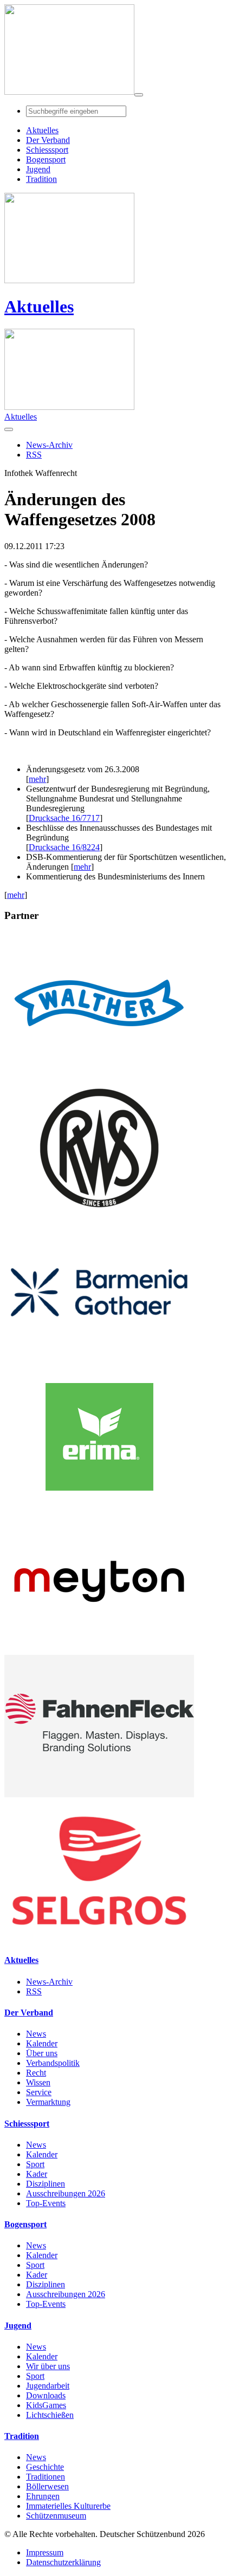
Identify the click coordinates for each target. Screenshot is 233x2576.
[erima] (99, 1505)
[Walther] (99, 1071)
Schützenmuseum (56, 2516)
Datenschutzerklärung (63, 2562)
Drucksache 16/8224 (64, 847)
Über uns (42, 2053)
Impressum (45, 2552)
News (36, 2034)
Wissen (38, 2082)
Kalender (42, 2043)
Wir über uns (48, 2366)
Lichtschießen (50, 2415)
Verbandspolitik (53, 2063)
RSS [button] (34, 455)
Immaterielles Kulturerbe (68, 2506)
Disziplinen (46, 2184)
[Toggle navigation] (139, 95)
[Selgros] (99, 1939)
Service (39, 2092)
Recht (36, 2073)
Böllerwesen (47, 2486)
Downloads (46, 2395)
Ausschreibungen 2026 (66, 2193)
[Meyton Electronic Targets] (99, 1650)
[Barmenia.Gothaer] (99, 1361)
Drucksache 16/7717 (64, 818)
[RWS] (99, 1216)
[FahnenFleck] (99, 1794)
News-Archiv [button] (49, 445)
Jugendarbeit (48, 2386)
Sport (35, 2164)
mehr (37, 779)
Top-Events (46, 2203)
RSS (34, 1991)
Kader (37, 2174)
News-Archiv (49, 1982)
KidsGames (46, 2405)
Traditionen (46, 2477)
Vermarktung (48, 2102)
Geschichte (45, 2467)
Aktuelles (39, 306)
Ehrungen (43, 2496)
